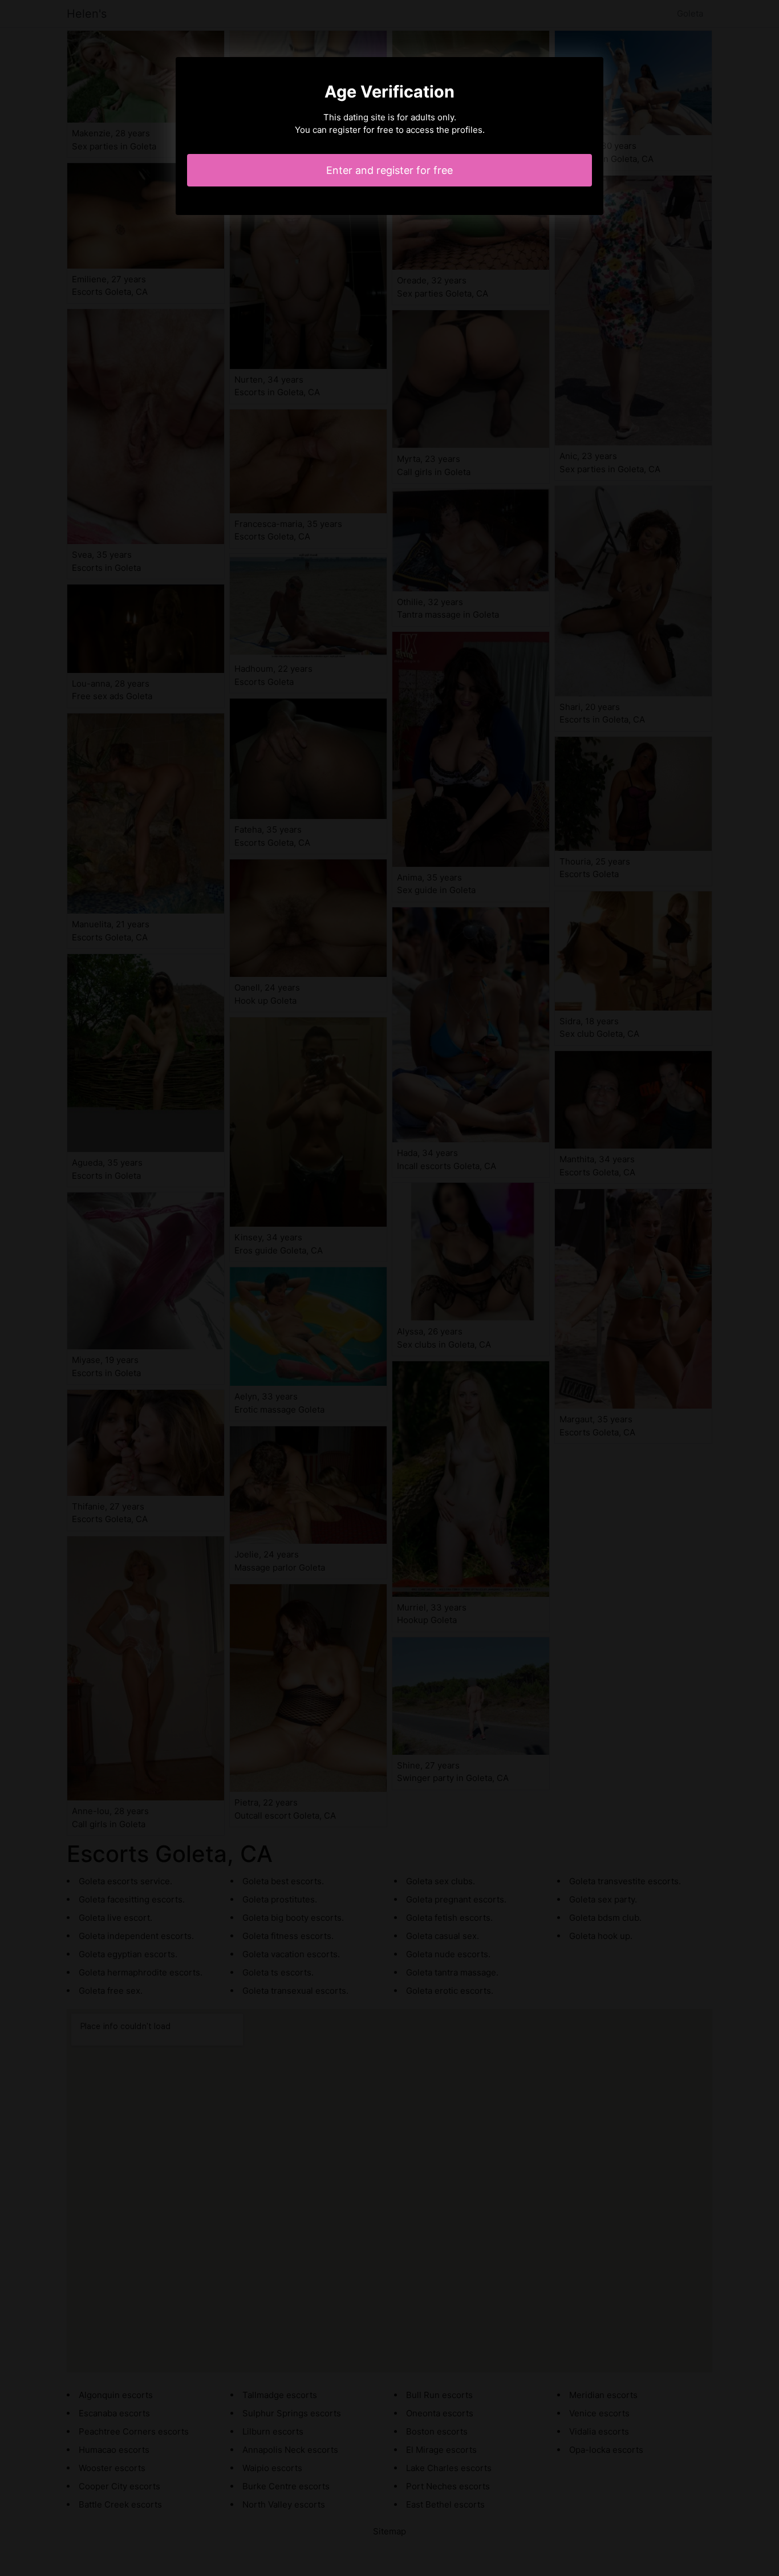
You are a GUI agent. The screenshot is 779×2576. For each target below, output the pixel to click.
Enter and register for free (389, 170)
